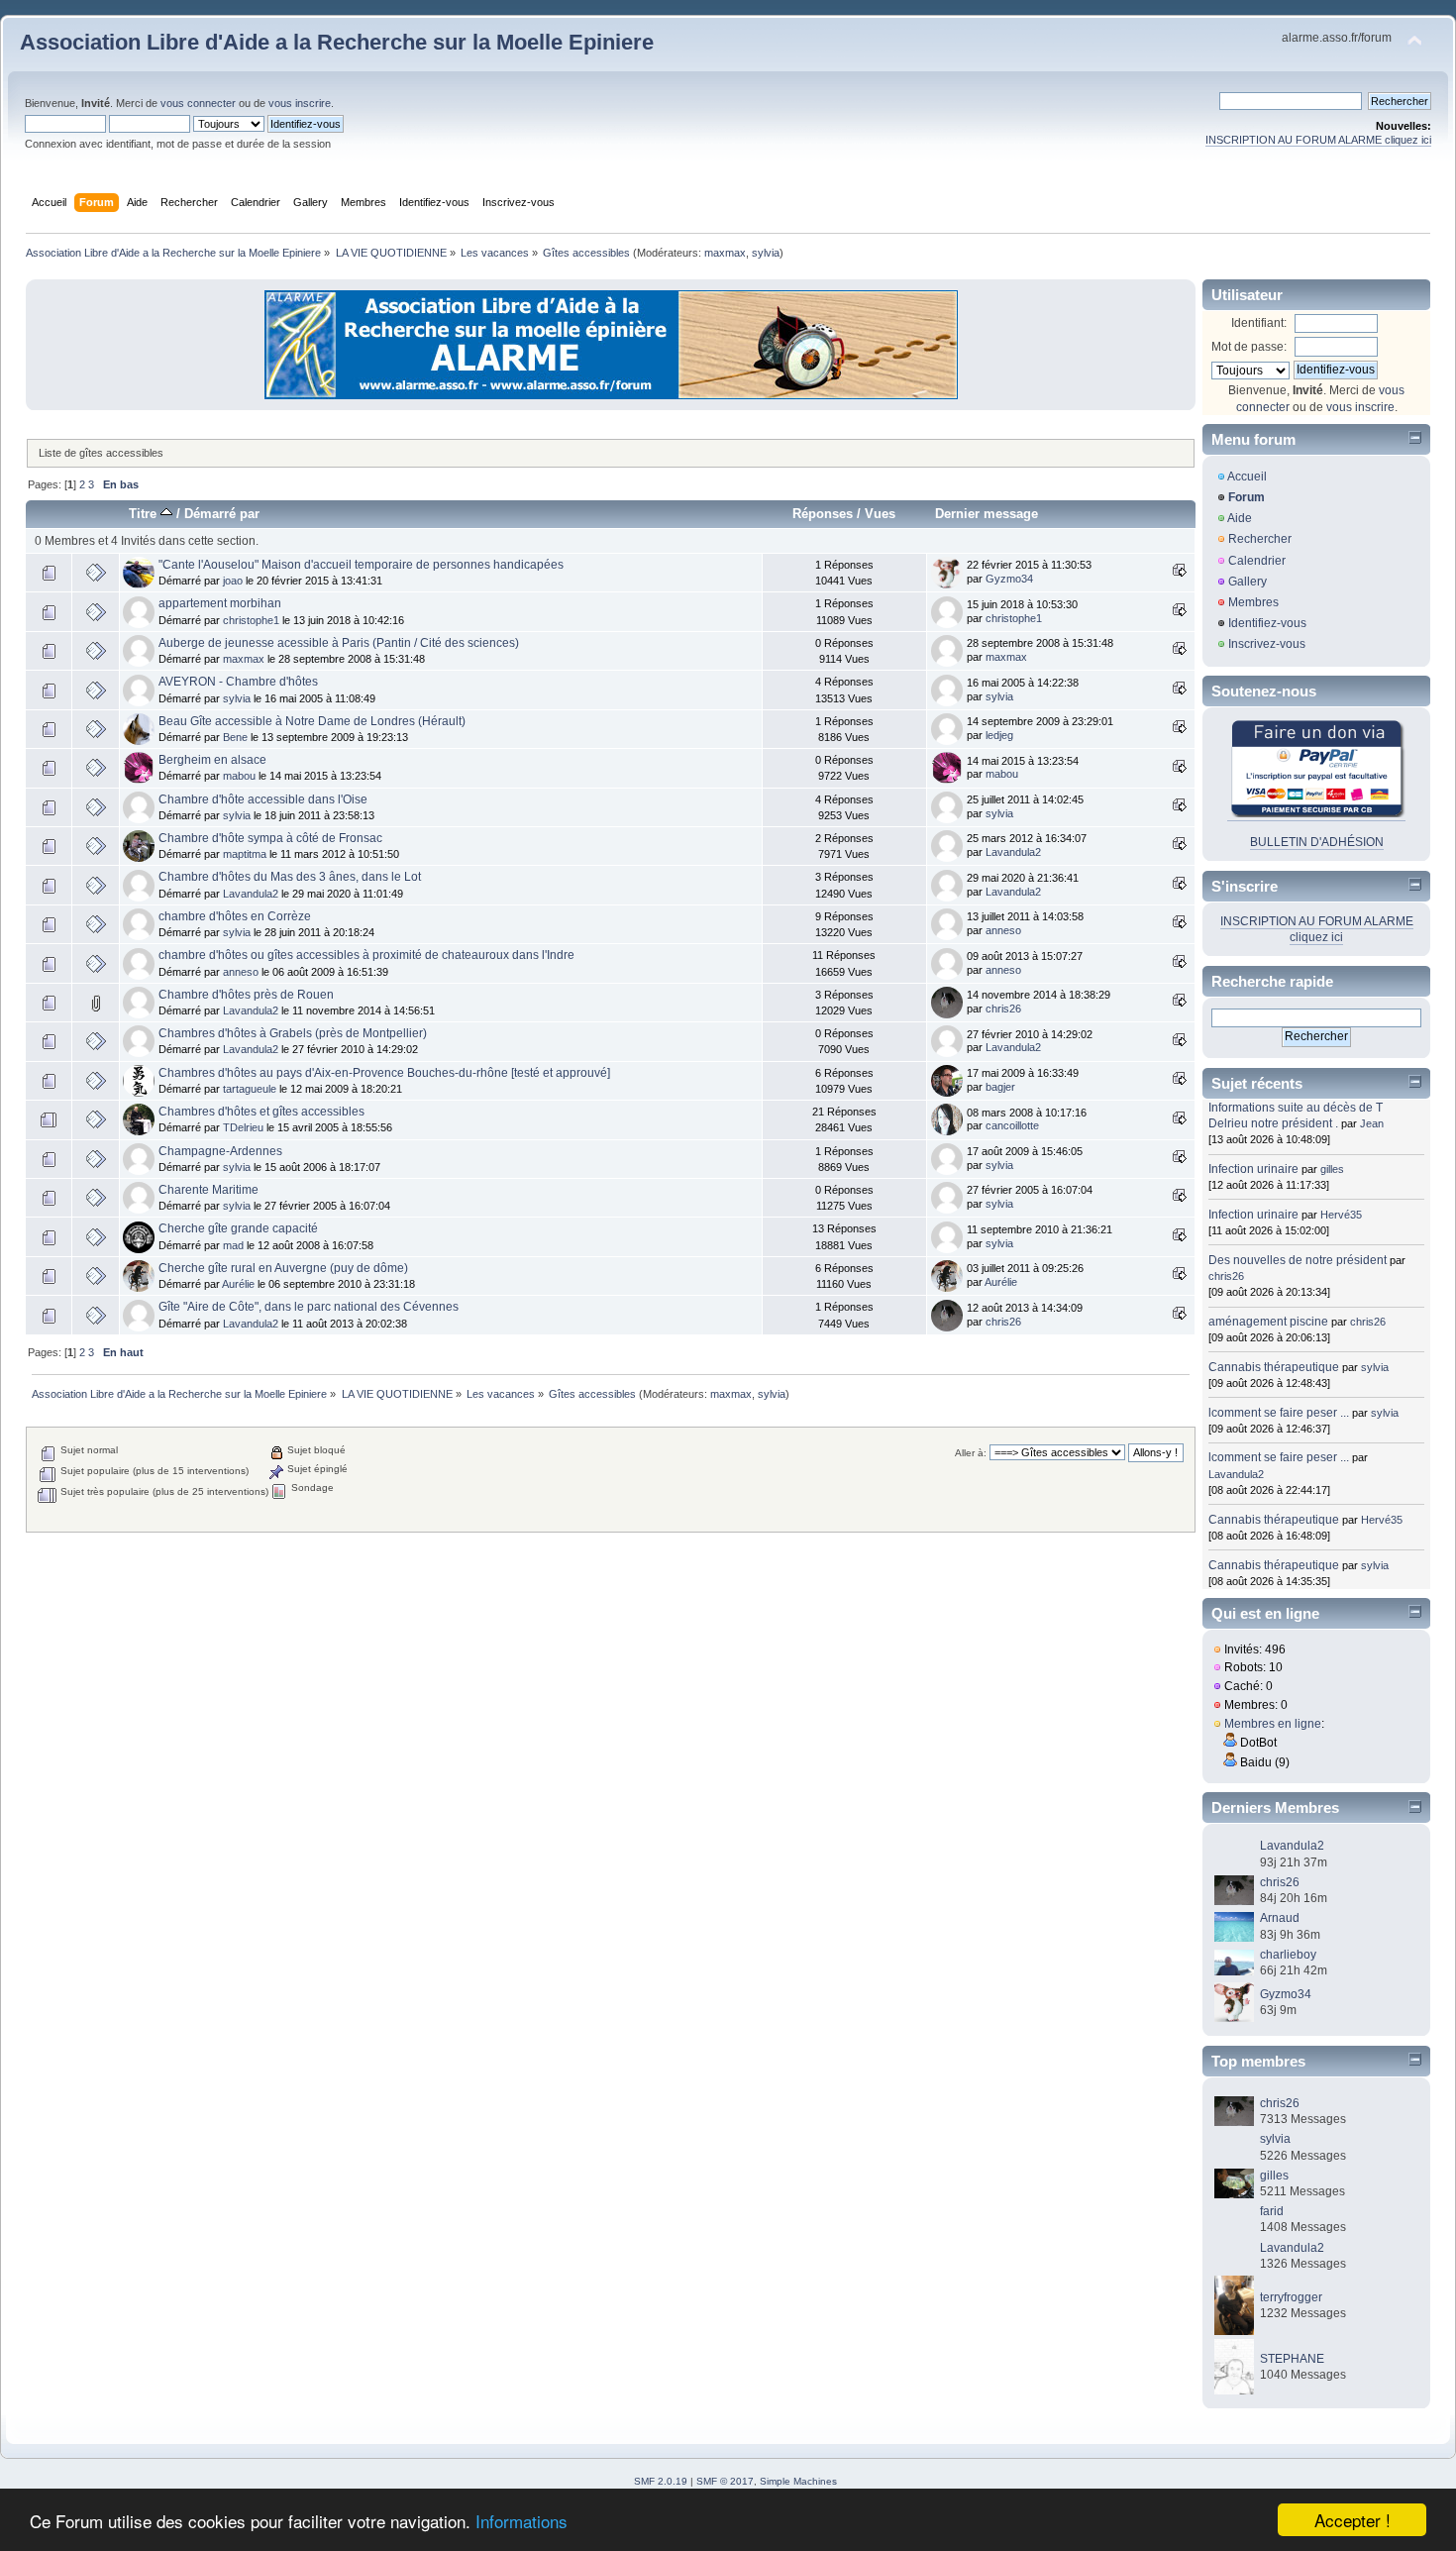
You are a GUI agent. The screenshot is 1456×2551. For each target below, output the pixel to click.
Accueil (1247, 477)
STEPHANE (1292, 2359)
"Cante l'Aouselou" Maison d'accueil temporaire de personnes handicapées (361, 565)
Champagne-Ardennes (220, 1151)
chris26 (1003, 1009)
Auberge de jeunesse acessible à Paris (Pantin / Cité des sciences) (339, 643)
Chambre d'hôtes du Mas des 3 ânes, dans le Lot (290, 877)
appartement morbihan (220, 603)
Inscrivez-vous (1267, 644)
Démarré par (222, 514)
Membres (1253, 602)
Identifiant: (1259, 323)
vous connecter (198, 103)
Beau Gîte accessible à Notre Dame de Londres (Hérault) (312, 721)
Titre (145, 514)
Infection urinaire (1253, 1169)
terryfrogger (1291, 2297)
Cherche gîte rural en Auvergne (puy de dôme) (283, 1268)
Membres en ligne (1273, 1724)
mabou (239, 776)
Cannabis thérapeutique (1274, 1367)
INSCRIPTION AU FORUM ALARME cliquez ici (1318, 140)
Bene (235, 737)
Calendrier (1257, 561)
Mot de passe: (1249, 347)
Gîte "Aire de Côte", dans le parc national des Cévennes (309, 1307)
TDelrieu (243, 1127)
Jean (1372, 1123)
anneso (1003, 930)
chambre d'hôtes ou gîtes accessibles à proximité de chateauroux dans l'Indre (366, 955)
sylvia (766, 253)
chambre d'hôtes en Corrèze (235, 916)
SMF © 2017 (725, 2481)
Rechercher (1260, 539)
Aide (1240, 518)
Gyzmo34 (1009, 579)
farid (1272, 2211)
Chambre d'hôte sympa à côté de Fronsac (270, 838)
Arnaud (1280, 1918)
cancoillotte (1012, 1125)
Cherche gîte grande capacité (238, 1228)
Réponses (823, 514)
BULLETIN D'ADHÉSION (1317, 842)
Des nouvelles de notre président (1298, 1260)
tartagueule (250, 1089)
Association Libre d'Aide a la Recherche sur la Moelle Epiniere (337, 42)
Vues (880, 514)
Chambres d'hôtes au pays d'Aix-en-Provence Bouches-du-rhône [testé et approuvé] (384, 1073)
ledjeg (999, 735)
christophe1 (251, 620)
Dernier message (987, 514)
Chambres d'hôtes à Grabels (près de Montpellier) (293, 1033)
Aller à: (971, 1453)
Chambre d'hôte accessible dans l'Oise (263, 799)
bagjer (1000, 1087)
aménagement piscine (1268, 1322)
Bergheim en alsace (212, 760)
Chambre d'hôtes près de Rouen (246, 995)
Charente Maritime (208, 1190)
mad (233, 1245)
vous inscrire (300, 103)
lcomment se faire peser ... (1279, 1413)
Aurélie (238, 1284)
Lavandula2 (1013, 852)
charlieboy (1288, 1955)
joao (233, 581)
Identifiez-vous (1267, 623)
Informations (521, 2521)
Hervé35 (1341, 1215)
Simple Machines (798, 2481)
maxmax (725, 253)
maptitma (245, 854)
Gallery (1248, 582)
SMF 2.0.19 (661, 2481)
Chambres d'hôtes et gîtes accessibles (261, 1112)
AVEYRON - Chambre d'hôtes (238, 682)
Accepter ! (1352, 2520)
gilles (1332, 1169)
